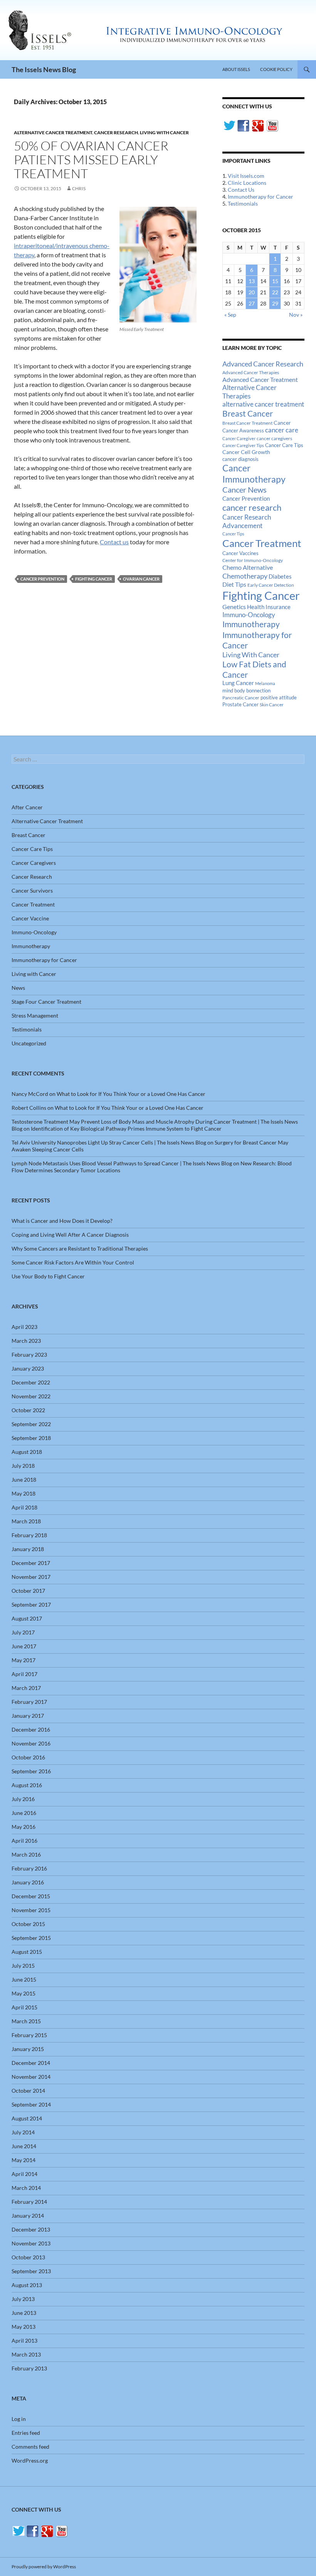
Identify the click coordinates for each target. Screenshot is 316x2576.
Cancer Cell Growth (246, 452)
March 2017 (26, 1688)
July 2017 (23, 1632)
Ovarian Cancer (141, 579)
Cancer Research (116, 133)
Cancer (282, 423)
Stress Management (35, 1015)
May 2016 (24, 1827)
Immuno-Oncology (249, 615)
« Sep (230, 315)
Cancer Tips (233, 534)
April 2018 (24, 1507)
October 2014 (28, 2091)
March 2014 (26, 2188)
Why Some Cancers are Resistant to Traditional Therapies (80, 1248)
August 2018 (27, 1452)
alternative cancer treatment (263, 404)
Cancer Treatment (262, 543)
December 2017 (31, 1563)
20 (252, 292)
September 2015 (31, 1938)
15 (275, 281)
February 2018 (29, 1535)
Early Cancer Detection (271, 585)
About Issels (236, 69)
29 (275, 303)
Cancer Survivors (32, 890)
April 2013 (24, 2341)
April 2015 (24, 2007)
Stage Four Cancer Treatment (46, 1002)
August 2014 (27, 2118)
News (18, 988)
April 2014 (24, 2174)
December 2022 (31, 1382)
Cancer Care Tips (284, 445)
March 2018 (26, 1521)
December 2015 (31, 1896)
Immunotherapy (251, 624)
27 (252, 303)
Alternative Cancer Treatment (53, 133)
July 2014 (23, 2132)
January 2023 (28, 1368)
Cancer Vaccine (30, 918)
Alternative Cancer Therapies (250, 392)
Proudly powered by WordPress (44, 2567)
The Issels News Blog (44, 69)
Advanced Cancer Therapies (251, 372)
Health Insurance (269, 607)
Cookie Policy (276, 69)
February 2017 (29, 1702)
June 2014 (24, 2146)
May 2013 (24, 2327)
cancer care (282, 430)
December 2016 (31, 1729)
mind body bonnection (246, 691)
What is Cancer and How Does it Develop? (62, 1221)
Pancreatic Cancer (241, 698)
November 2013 (31, 2243)
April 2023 (24, 1327)
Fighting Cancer (94, 579)
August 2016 (27, 1785)
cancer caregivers (274, 438)
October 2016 (28, 1757)
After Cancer (27, 807)
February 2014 (29, 2202)
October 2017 (28, 1591)
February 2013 (29, 2368)
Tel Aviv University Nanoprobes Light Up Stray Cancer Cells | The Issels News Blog (109, 1142)
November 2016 (31, 1743)
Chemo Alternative (248, 567)
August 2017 (27, 1618)
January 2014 (28, 2216)
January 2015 (28, 2049)
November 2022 (31, 1396)
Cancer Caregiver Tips (243, 445)
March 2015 (26, 2021)
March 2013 (26, 2354)
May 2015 (24, 1993)
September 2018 (31, 1438)
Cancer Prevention (42, 579)
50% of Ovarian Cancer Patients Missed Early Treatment (91, 160)
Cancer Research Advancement (247, 521)
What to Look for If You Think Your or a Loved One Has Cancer (131, 1094)
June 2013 (24, 2313)
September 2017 (31, 1605)
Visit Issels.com (246, 176)
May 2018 (24, 1493)
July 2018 (23, 1466)
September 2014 (31, 2104)
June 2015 (24, 1979)
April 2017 (24, 1674)
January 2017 (28, 1716)
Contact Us (241, 190)
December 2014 (31, 2063)
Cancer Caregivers (34, 863)
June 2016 (24, 1813)
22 (275, 292)
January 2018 (28, 1549)
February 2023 (29, 1355)
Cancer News (245, 490)
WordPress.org (30, 2460)
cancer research (252, 507)
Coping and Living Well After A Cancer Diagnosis (70, 1235)
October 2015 (28, 1924)
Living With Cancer (251, 655)
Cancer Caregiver (239, 438)
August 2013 (27, 2285)
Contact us (114, 542)
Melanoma (265, 683)
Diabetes (280, 576)
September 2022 (31, 1424)
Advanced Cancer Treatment (260, 379)
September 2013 (31, 2271)
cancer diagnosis (240, 459)
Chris (79, 188)
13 (252, 281)
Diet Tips (234, 584)
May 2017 (24, 1660)
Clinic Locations (247, 183)
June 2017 (24, 1646)
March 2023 (26, 1341)
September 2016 (31, 1771)
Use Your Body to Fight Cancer (48, 1276)
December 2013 (31, 2229)
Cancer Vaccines (240, 553)
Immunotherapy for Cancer (261, 197)
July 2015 (23, 1966)
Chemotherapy (245, 576)
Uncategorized (29, 1043)
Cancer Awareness (243, 431)
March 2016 (26, 1854)
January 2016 (28, 1882)
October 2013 (28, 2257)
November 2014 (31, 2077)
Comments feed (30, 2447)
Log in (19, 2419)
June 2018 (24, 1480)
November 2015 (31, 1910)
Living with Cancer (164, 133)
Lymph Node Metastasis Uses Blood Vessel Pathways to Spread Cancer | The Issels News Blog (122, 1163)
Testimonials (243, 203)
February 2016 (29, 1868)
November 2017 (31, 1577)
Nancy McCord (30, 1094)
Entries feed (26, 2433)
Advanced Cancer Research (263, 364)
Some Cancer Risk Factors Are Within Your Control (73, 1262)
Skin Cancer (272, 705)
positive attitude (279, 698)
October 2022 (28, 1410)
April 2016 (24, 1841)
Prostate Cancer (240, 704)
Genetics (234, 607)
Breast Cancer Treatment (247, 423)
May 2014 (24, 2160)
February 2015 (29, 2035)
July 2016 (23, 1799)
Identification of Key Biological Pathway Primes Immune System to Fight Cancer (126, 1128)
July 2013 (23, 2299)
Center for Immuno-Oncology (253, 560)
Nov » (296, 315)
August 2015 (27, 1952)
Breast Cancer (248, 414)
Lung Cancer (238, 683)
